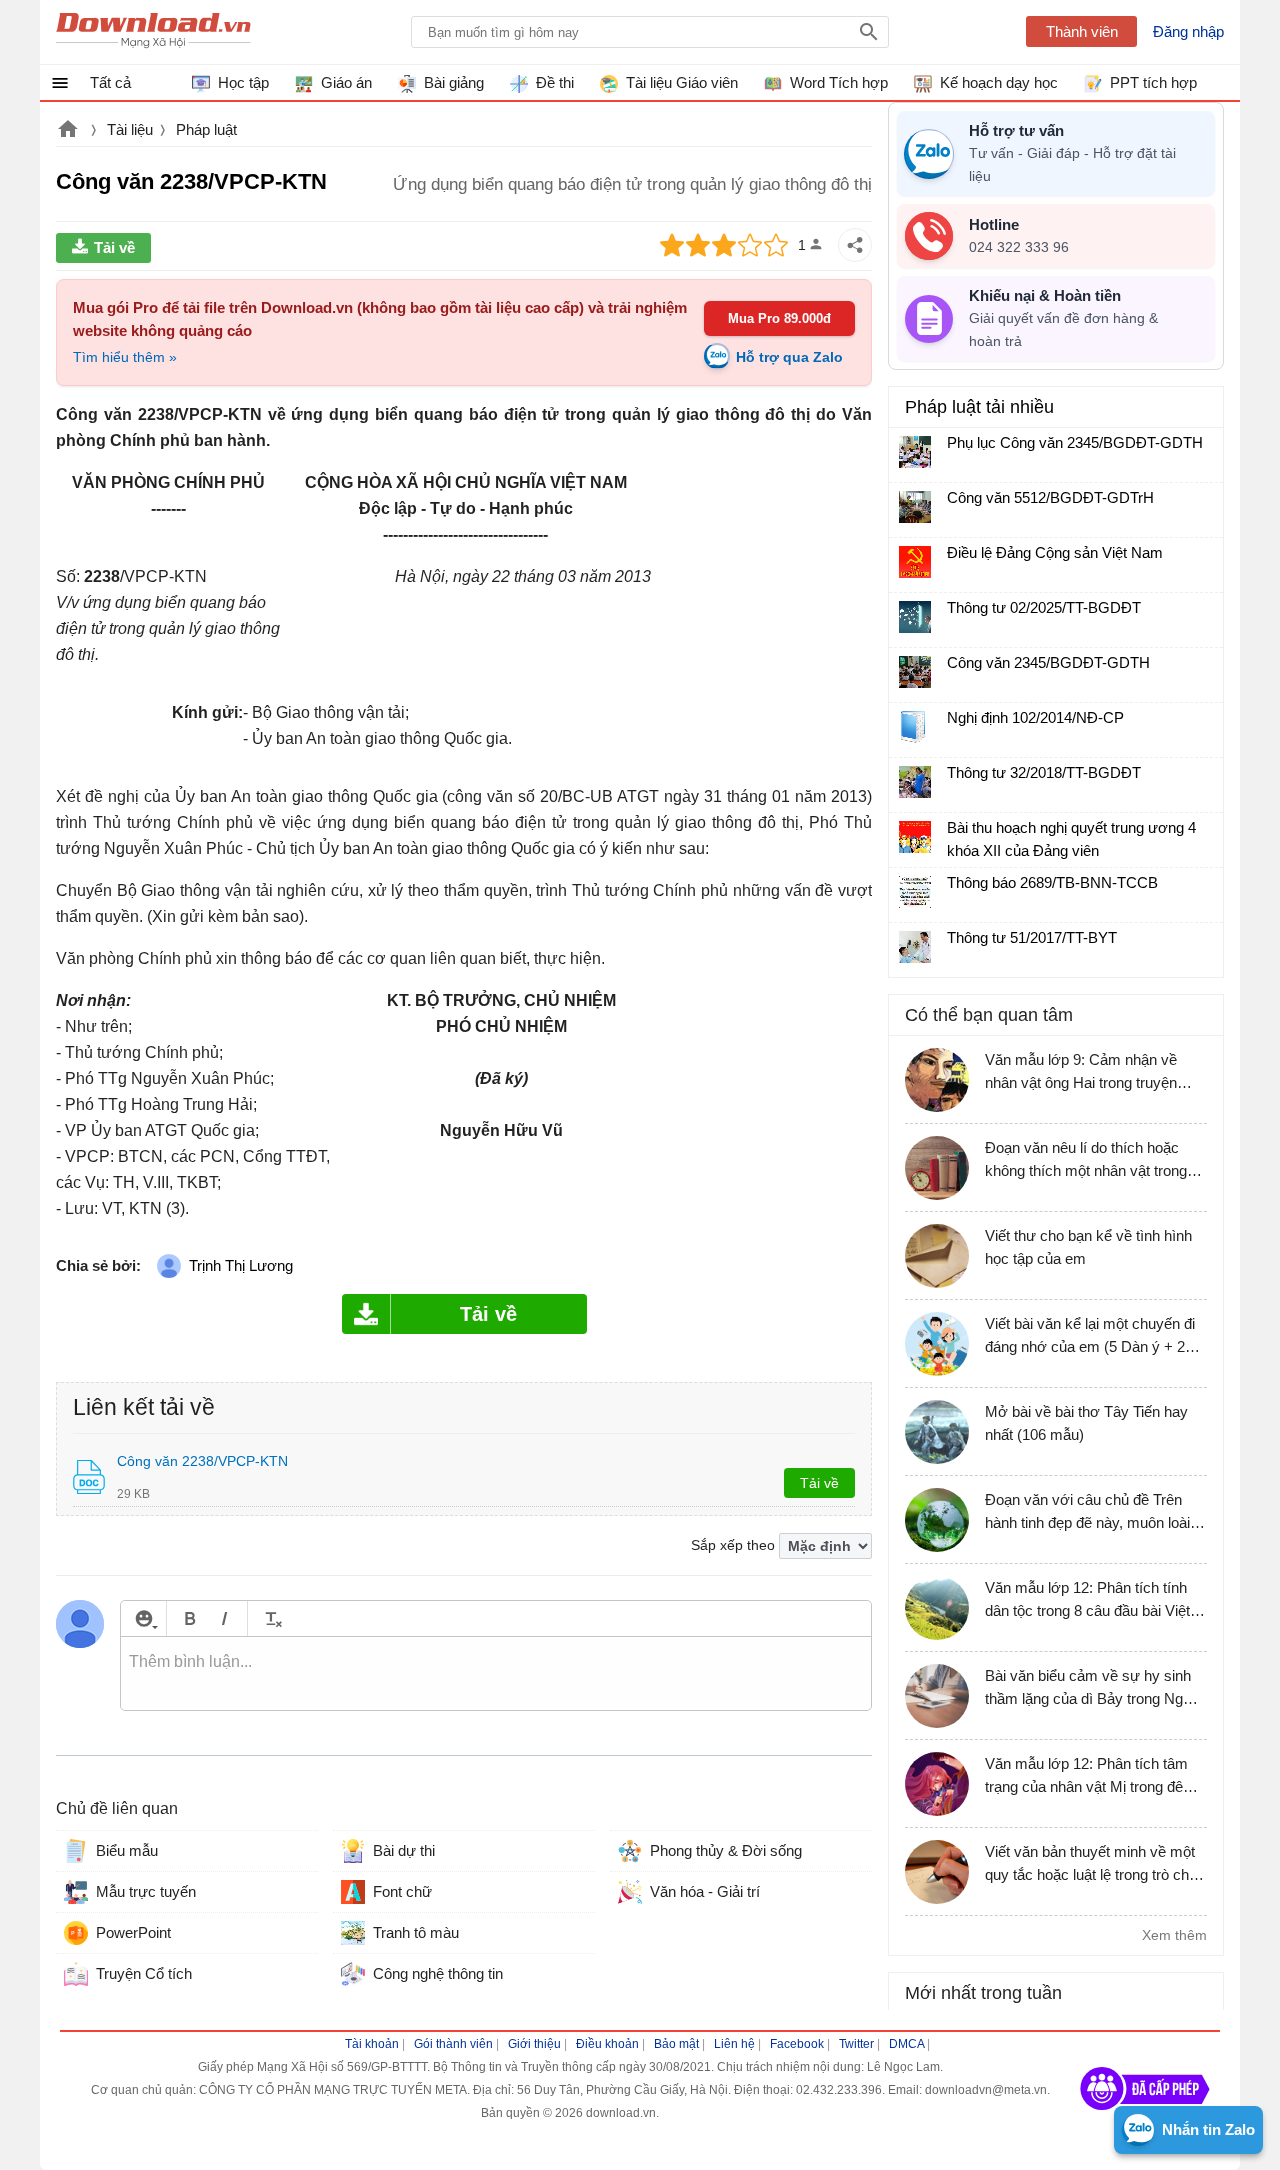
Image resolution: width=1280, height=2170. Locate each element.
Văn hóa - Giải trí (705, 1891)
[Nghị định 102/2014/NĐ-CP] (915, 727)
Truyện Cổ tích (144, 1973)
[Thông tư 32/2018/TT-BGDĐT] (915, 782)
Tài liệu (130, 129)
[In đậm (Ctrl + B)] (189, 1618)
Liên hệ (734, 2044)
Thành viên (1082, 31)
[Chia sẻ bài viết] (855, 245)
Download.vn (68, 131)
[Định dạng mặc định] (270, 1618)
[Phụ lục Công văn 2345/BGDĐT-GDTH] (915, 452)
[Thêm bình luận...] (496, 1674)
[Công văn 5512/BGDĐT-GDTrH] (915, 507)
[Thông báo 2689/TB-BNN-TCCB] (915, 892)
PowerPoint (133, 1932)
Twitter (856, 2044)
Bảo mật (676, 2044)
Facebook (797, 2044)
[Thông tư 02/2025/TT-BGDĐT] (915, 617)
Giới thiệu (534, 2044)
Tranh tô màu (416, 1932)
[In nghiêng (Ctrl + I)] (224, 1618)
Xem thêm (1174, 1935)
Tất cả (110, 82)
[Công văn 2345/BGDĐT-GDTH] (915, 672)
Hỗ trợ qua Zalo (789, 357)
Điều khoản (607, 2044)
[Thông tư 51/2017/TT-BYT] (915, 947)
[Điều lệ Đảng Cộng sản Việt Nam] (915, 562)
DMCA (906, 2044)
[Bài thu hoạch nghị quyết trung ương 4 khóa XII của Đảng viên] (915, 837)
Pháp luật (206, 129)
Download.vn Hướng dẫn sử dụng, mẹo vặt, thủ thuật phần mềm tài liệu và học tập (153, 32)
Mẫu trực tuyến (146, 1891)
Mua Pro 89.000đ (779, 318)
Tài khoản (372, 2044)
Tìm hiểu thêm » (125, 357)
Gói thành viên (453, 2044)
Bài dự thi (404, 1850)
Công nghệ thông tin (438, 1973)
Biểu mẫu (127, 1850)
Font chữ (402, 1891)
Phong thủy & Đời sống (726, 1850)
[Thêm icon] (143, 1618)
